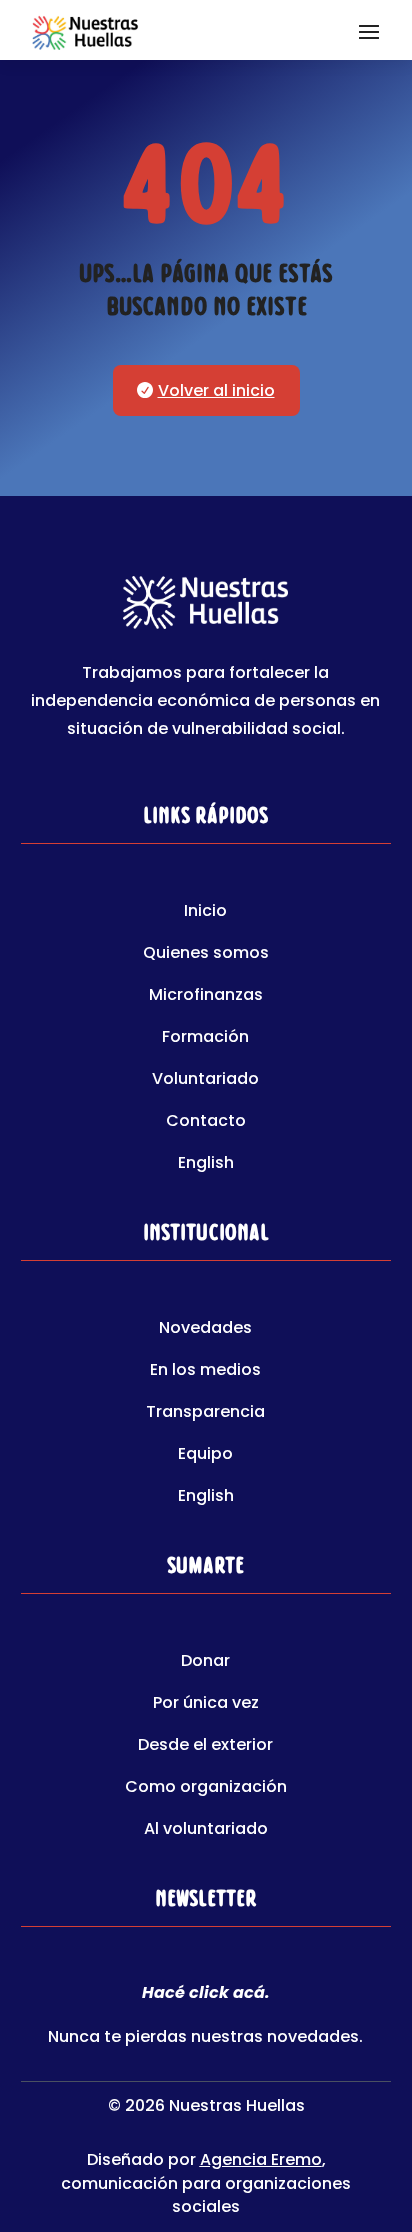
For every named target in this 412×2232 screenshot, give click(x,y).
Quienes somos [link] (206, 955)
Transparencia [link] (205, 1414)
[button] (369, 30)
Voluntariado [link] (205, 1081)
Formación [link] (205, 1039)
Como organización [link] (206, 1789)
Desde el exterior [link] (205, 1747)
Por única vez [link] (206, 1705)
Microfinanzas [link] (206, 997)
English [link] (206, 1165)
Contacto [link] (206, 1123)
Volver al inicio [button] (216, 390)
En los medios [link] (205, 1372)
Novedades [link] (205, 1330)
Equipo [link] (205, 1456)
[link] (84, 30)
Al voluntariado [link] (206, 1831)
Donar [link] (205, 1663)
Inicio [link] (205, 913)
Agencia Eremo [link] (261, 2159)
